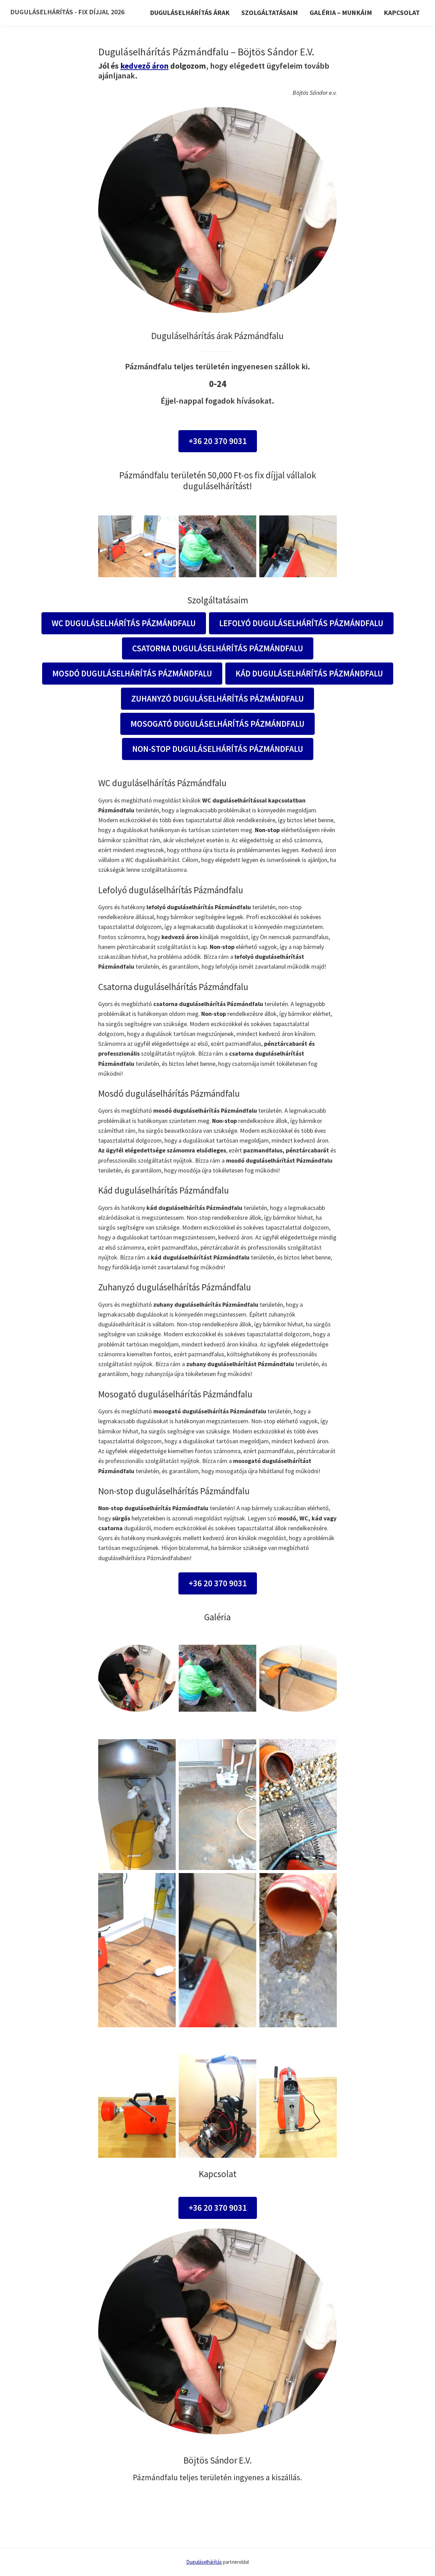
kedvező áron (144, 66)
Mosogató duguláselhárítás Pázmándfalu (217, 724)
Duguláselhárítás (204, 2562)
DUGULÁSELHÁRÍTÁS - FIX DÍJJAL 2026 (67, 12)
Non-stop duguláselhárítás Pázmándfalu (218, 749)
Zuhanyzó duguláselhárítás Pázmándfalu (217, 699)
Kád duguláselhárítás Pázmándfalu (309, 673)
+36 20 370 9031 (218, 441)
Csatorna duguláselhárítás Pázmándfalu (218, 648)
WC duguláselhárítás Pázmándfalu (124, 623)
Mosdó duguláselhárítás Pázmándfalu (132, 673)
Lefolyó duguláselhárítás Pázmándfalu (301, 623)
